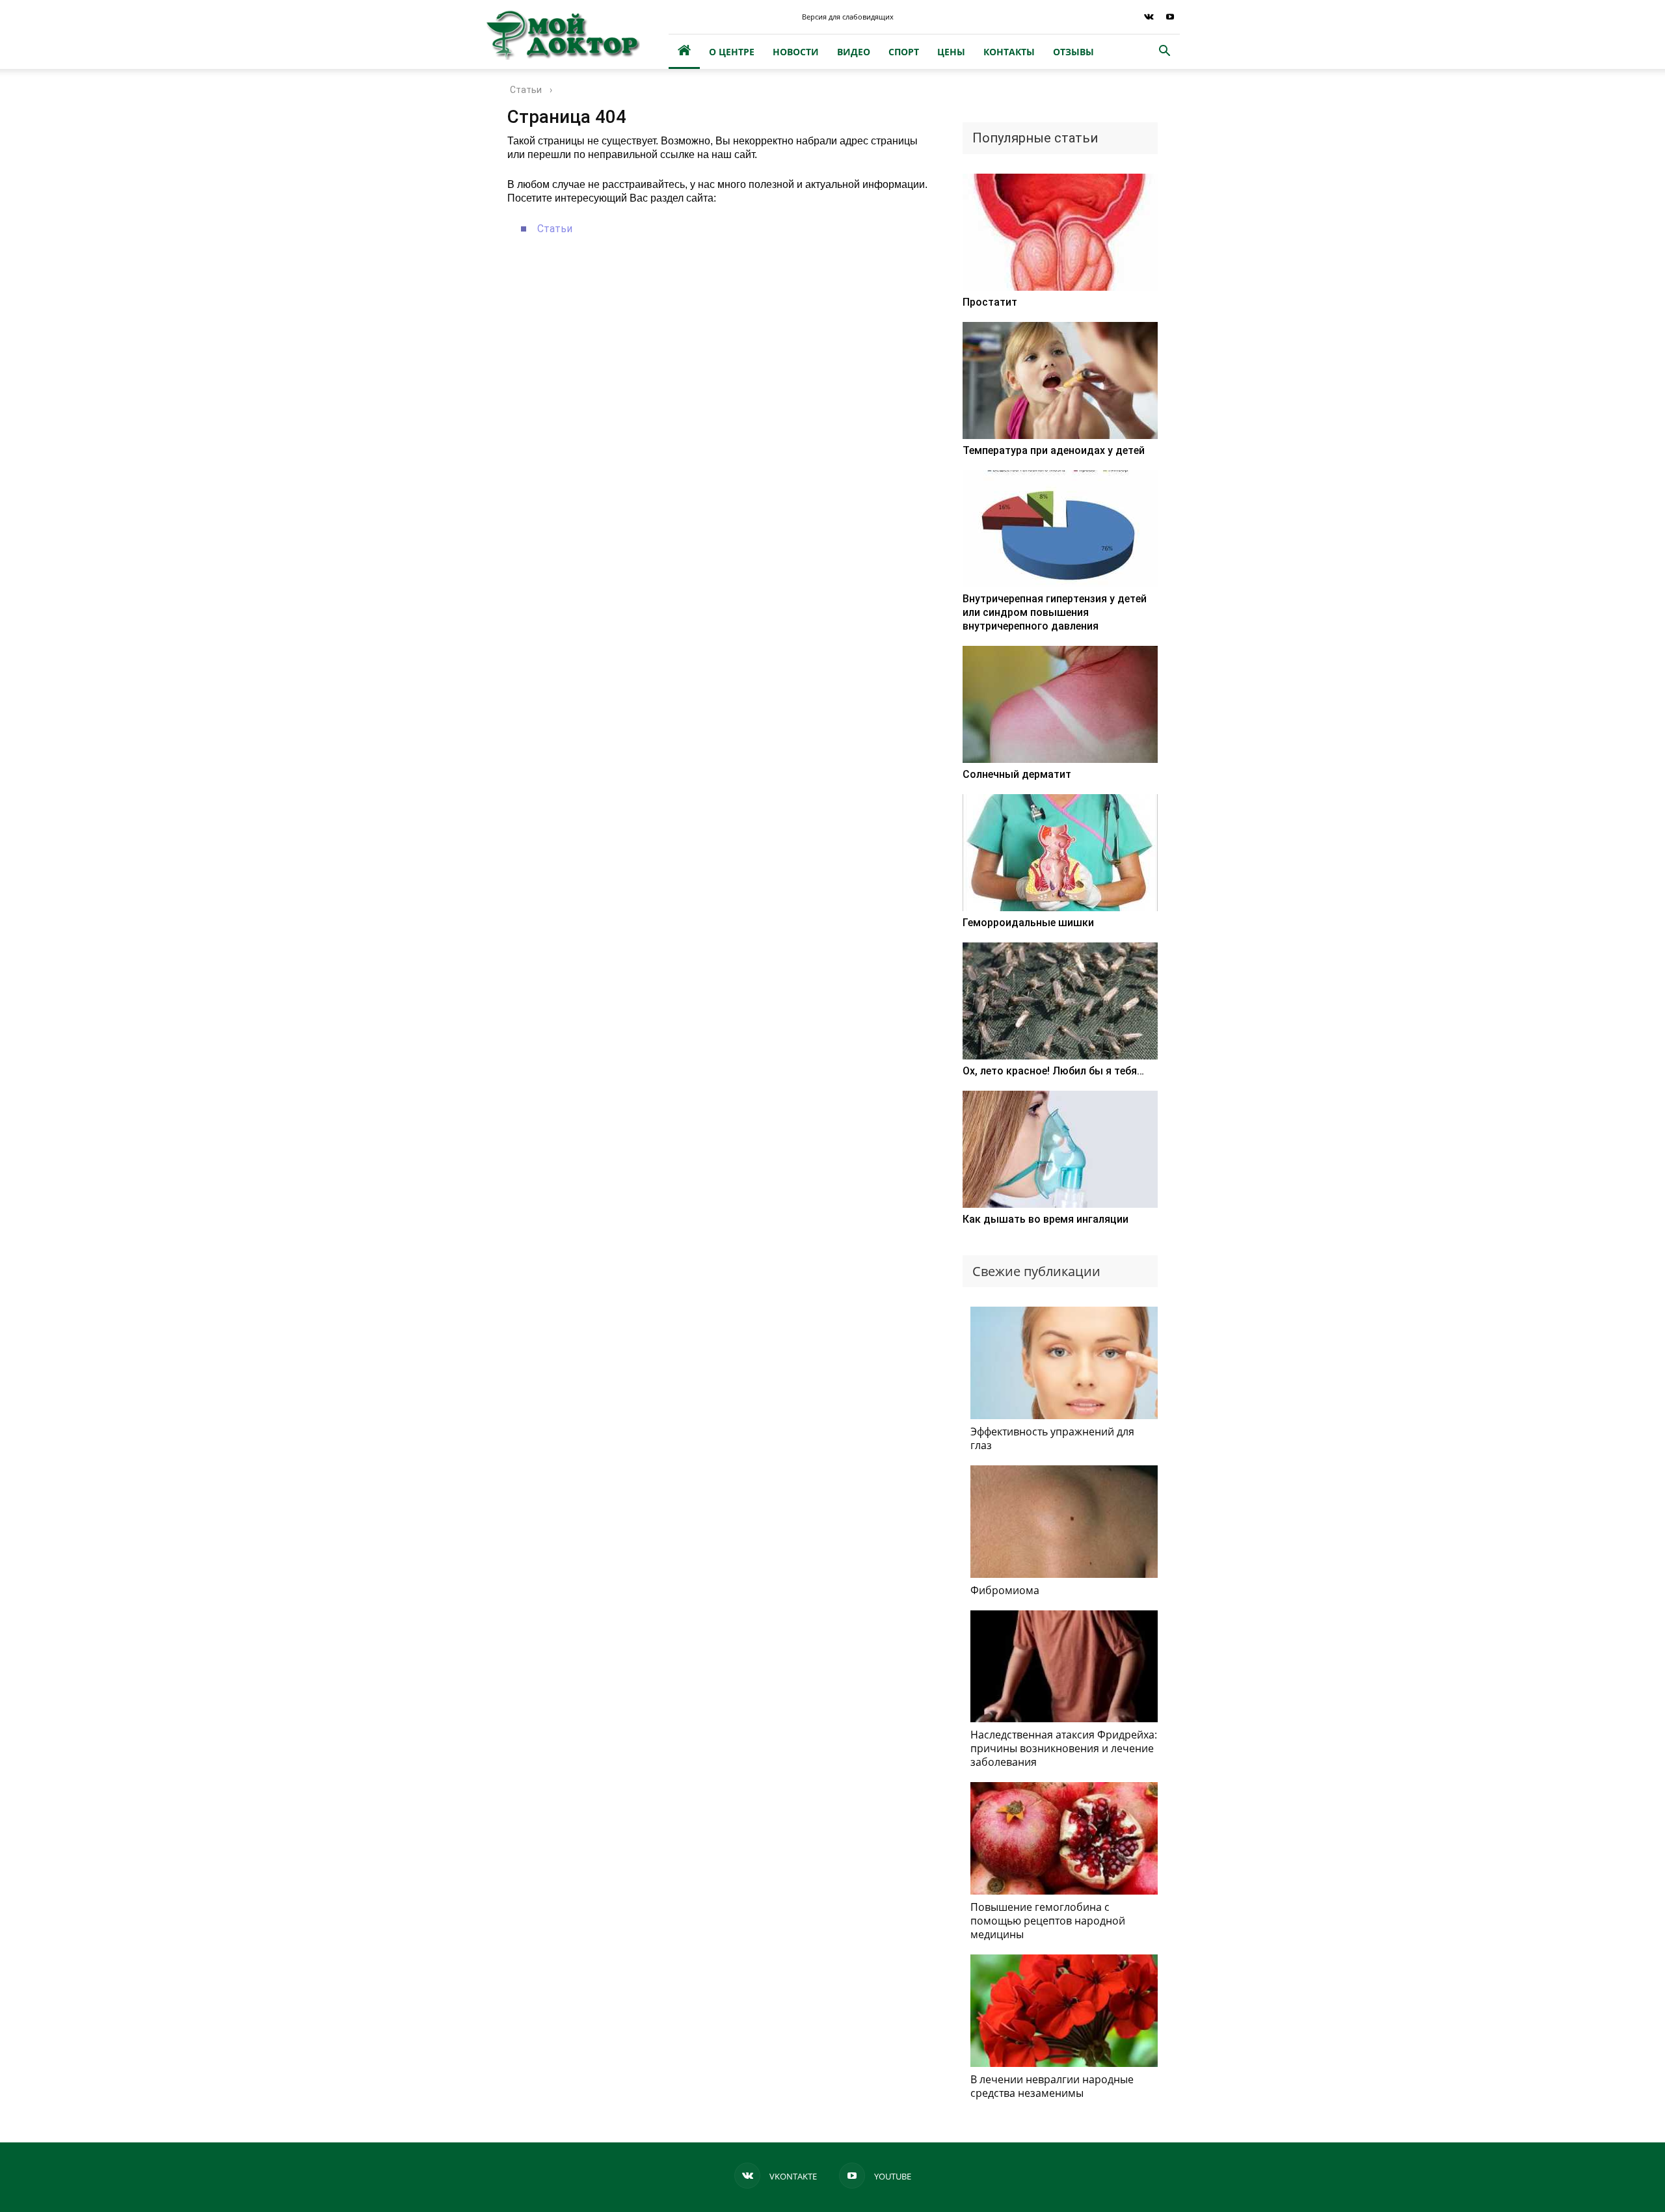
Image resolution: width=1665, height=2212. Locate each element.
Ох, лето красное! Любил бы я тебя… (1053, 1071)
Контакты (1009, 52)
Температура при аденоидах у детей (1054, 450)
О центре (732, 52)
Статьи (555, 229)
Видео (854, 52)
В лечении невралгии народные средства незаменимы (1052, 2086)
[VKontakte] (1149, 17)
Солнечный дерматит (1017, 774)
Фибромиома (1005, 1590)
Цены (951, 52)
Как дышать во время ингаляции (1046, 1219)
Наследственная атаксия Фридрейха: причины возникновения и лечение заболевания (1064, 1748)
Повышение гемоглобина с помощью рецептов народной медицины (1048, 1921)
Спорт (904, 52)
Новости (796, 52)
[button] (1164, 52)
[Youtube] (1170, 17)
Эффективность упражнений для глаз (1052, 1438)
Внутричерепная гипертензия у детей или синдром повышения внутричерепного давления (1055, 612)
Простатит (990, 302)
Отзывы (1073, 52)
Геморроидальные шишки (1028, 923)
